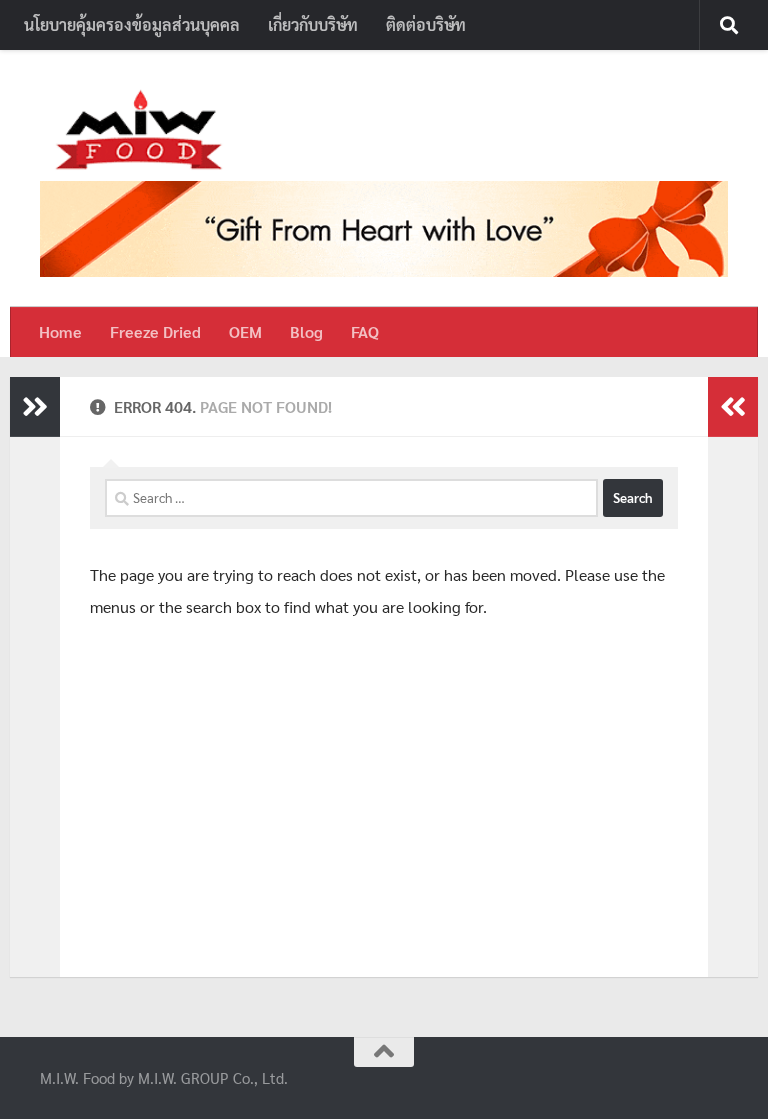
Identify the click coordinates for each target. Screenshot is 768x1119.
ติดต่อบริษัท (426, 24)
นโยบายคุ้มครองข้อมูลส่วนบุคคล (132, 24)
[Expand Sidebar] (35, 407)
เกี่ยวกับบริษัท (313, 24)
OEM (245, 331)
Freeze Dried (155, 331)
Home (60, 331)
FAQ (365, 331)
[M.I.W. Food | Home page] (140, 130)
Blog (306, 331)
